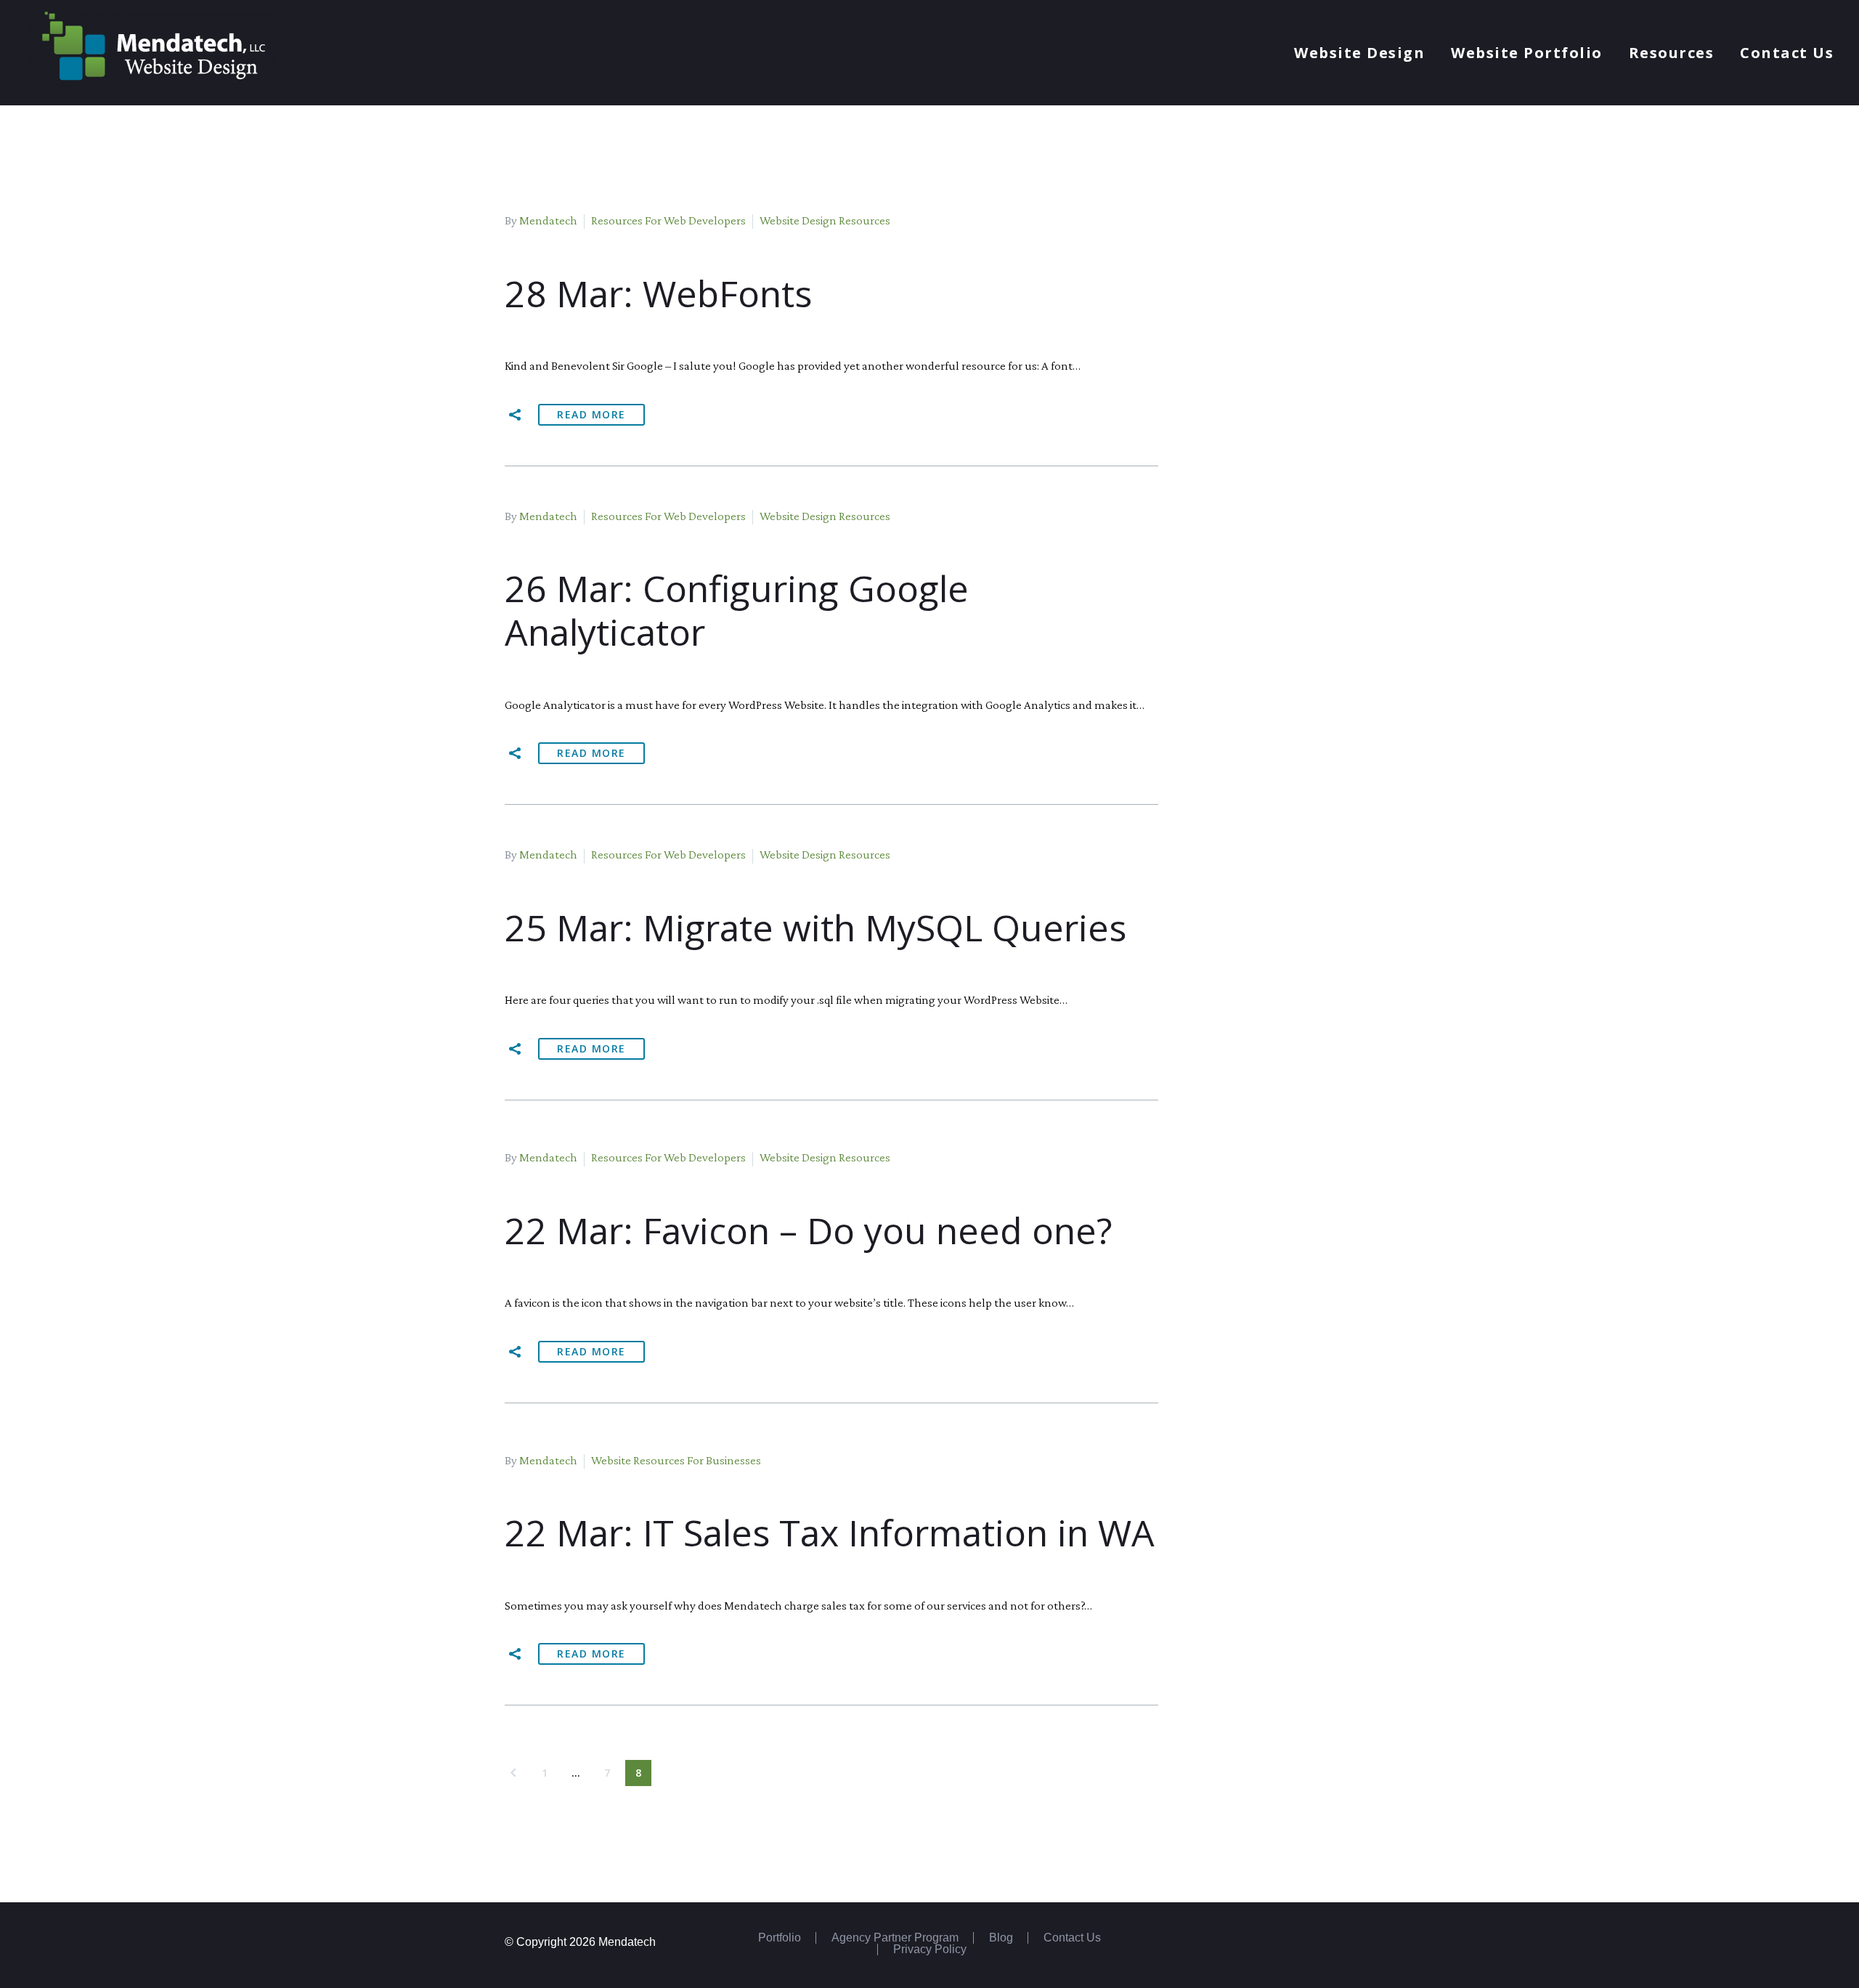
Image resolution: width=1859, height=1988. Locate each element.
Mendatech (548, 220)
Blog (1001, 1938)
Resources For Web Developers (668, 220)
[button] (516, 415)
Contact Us (1787, 53)
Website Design (1359, 53)
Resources (1672, 53)
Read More (591, 414)
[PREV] (513, 1773)
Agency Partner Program (895, 1938)
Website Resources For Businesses (676, 1460)
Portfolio (780, 1938)
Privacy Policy (930, 1950)
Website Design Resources (825, 220)
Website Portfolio (1527, 53)
